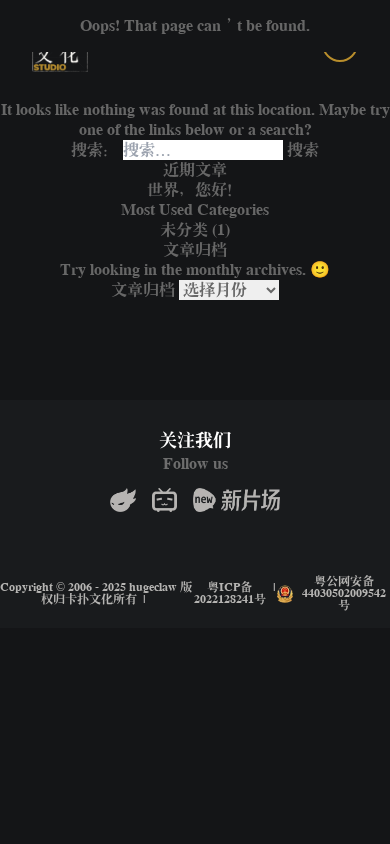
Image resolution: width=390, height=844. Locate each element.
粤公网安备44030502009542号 (344, 594)
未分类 (184, 230)
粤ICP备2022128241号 (230, 594)
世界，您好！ (195, 190)
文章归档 (143, 290)
